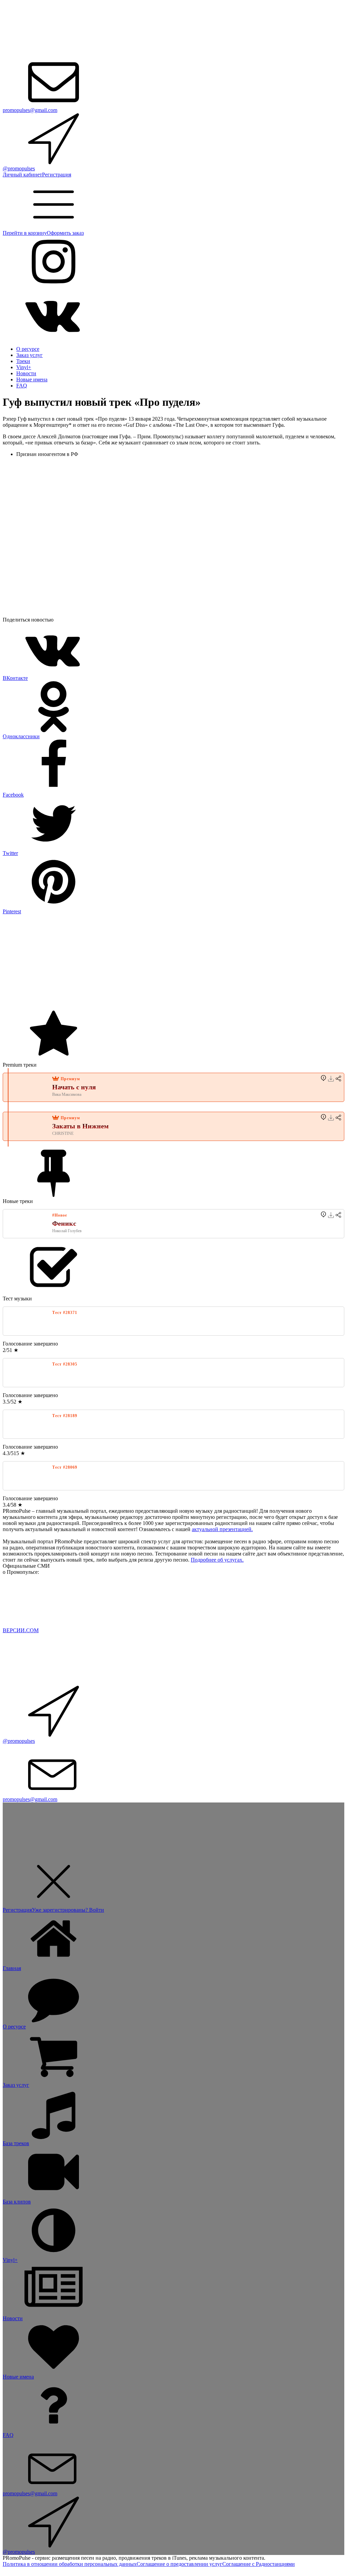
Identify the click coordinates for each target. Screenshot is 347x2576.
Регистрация (57, 175)
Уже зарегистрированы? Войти (68, 1910)
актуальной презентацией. (222, 1529)
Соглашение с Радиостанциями (259, 2564)
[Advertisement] (173, 962)
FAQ (22, 386)
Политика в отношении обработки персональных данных (70, 2564)
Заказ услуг (29, 355)
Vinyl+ (24, 367)
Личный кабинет (22, 175)
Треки (23, 361)
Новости (26, 373)
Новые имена (32, 379)
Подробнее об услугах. (217, 1560)
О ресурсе (28, 349)
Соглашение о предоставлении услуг (179, 2564)
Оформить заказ (65, 233)
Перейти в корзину (25, 233)
